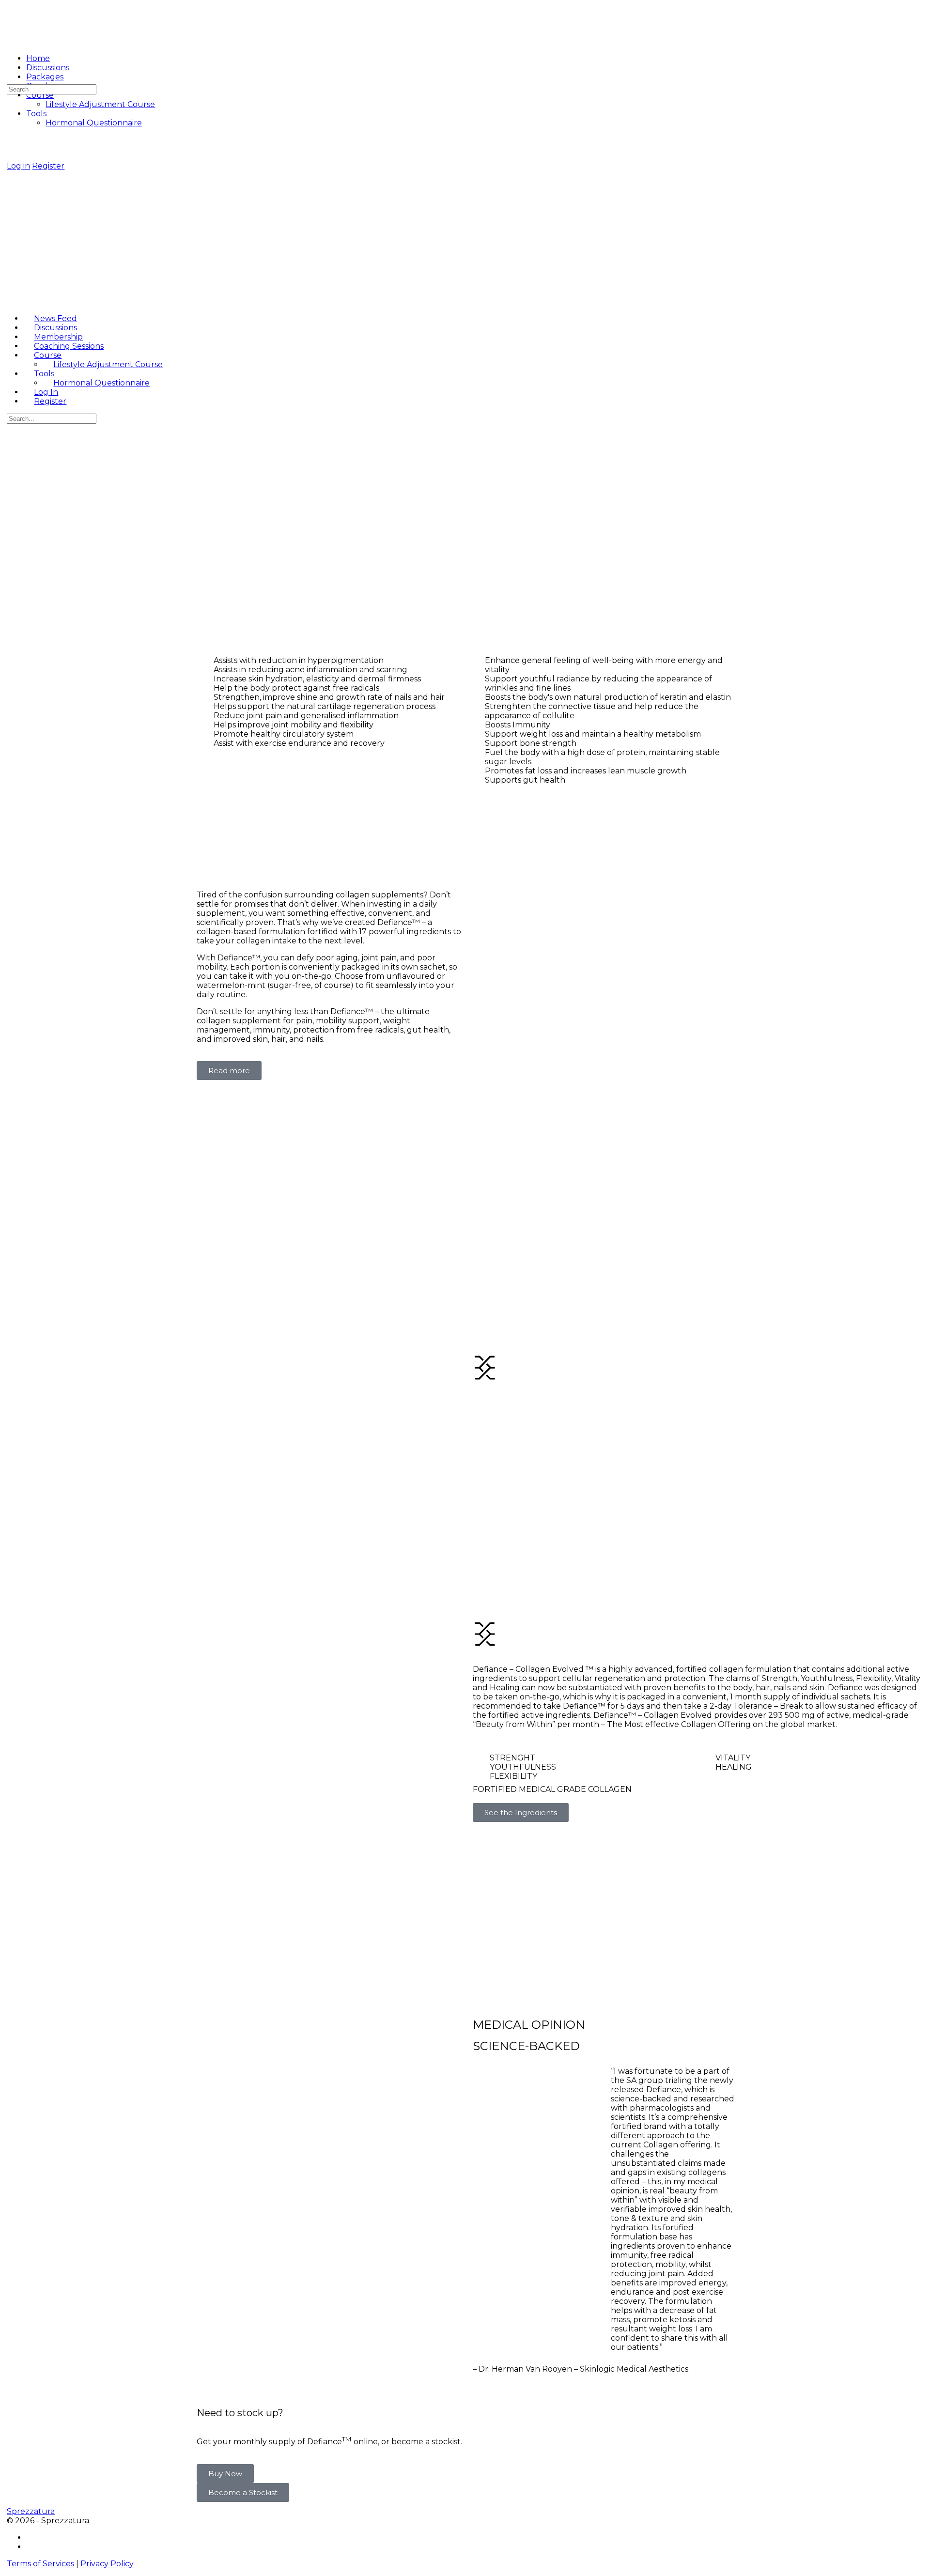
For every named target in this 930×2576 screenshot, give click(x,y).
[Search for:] (52, 89)
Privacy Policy (107, 2564)
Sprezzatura (31, 2511)
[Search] (9, 80)
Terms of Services (40, 2564)
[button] (225, 2474)
